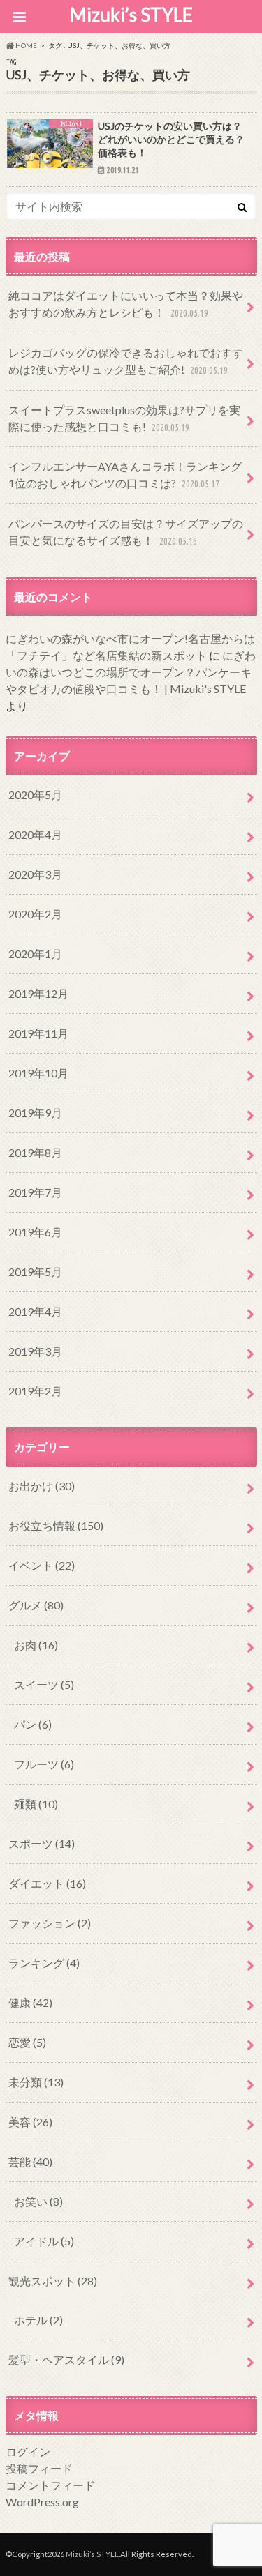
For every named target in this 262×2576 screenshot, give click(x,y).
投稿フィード (39, 2468)
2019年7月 (35, 1192)
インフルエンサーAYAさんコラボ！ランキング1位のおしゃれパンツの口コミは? (125, 475)
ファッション (50, 1923)
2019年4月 (35, 1311)
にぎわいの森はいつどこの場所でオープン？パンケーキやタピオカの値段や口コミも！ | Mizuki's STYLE (131, 672)
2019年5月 (35, 1272)
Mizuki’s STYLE (131, 15)
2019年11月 (38, 1033)
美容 (30, 2122)
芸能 (30, 2161)
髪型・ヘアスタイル (66, 2359)
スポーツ (42, 1843)
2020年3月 (35, 874)
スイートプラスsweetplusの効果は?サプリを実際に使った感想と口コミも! (124, 418)
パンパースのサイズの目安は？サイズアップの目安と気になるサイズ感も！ (126, 532)
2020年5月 (35, 795)
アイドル (44, 2241)
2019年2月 (35, 1391)
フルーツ (44, 1764)
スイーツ (44, 1684)
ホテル (38, 2320)
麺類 (36, 1804)
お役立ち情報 (56, 1525)
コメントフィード (50, 2485)
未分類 (36, 2082)
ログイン (28, 2452)
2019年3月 (35, 1351)
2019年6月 (35, 1232)
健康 (30, 2002)
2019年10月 (38, 1073)
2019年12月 (38, 993)
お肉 (36, 1645)
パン (33, 1724)
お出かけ (42, 1486)
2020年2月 (35, 914)
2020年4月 (35, 834)
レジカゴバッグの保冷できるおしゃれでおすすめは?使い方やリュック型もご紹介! (126, 361)
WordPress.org (42, 2502)
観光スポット (53, 2281)
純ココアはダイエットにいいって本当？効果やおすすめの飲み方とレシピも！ (126, 304)
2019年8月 (35, 1152)
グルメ (36, 1605)
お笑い (38, 2201)
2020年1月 (35, 954)
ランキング (44, 1963)
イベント (42, 1565)
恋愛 (27, 2042)
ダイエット (47, 1883)
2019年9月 (35, 1113)
